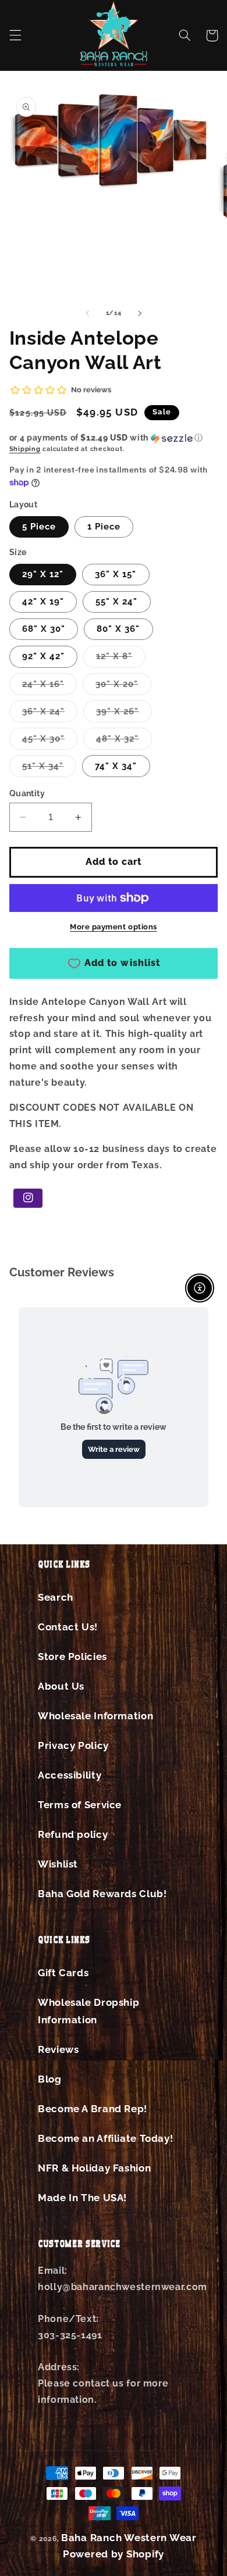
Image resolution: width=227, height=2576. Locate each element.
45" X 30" (50, 741)
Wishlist (58, 1864)
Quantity (27, 793)
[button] (15, 35)
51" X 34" (49, 769)
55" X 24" (116, 601)
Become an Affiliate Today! (105, 2138)
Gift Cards (63, 1973)
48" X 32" (124, 741)
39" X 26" (124, 714)
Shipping (25, 449)
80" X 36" (118, 629)
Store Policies (72, 1656)
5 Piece (39, 526)
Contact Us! (68, 1627)
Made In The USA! (82, 2198)
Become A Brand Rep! (93, 2109)
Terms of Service (80, 1805)
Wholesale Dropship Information (88, 2011)
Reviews (58, 2049)
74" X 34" (116, 766)
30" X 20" (123, 687)
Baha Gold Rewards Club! (102, 1894)
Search (56, 1597)
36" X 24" (50, 714)
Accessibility (70, 1775)
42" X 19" (43, 601)
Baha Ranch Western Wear (129, 2538)
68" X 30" (44, 629)
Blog (50, 2079)
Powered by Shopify (114, 2554)
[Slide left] (87, 313)
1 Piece (104, 526)
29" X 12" (43, 574)
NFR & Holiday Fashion (94, 2168)
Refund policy (73, 1834)
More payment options (114, 927)
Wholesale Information (95, 1716)
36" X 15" (116, 574)
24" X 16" (49, 687)
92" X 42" (43, 656)
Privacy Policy (73, 1745)
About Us (61, 1686)
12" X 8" (120, 659)
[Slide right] (140, 313)
